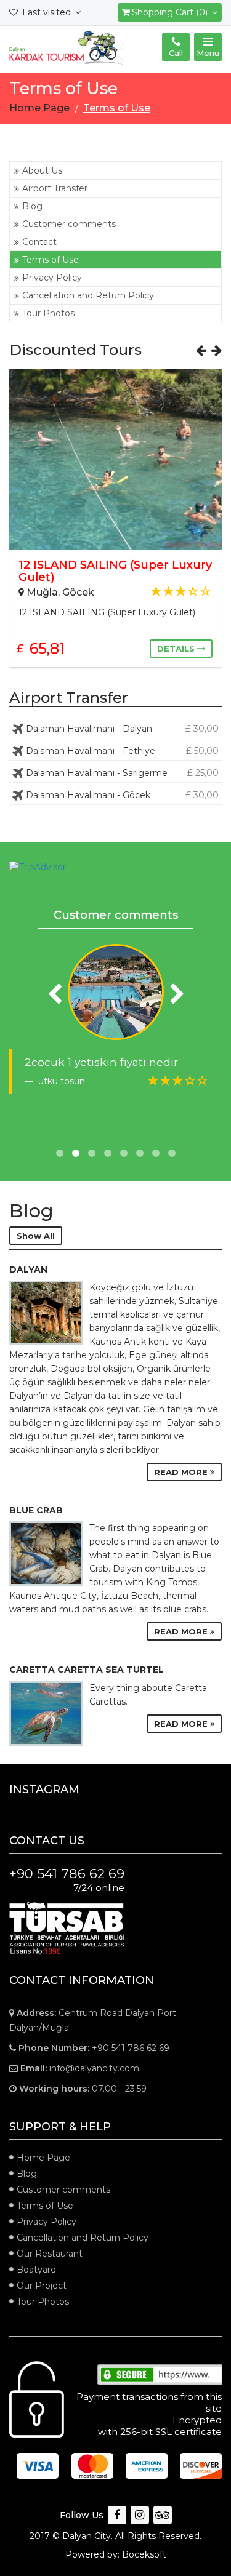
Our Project (42, 2286)
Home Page (43, 2158)
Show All (36, 1236)
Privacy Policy (52, 278)
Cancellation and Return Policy (88, 295)
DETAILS (177, 649)
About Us (42, 170)
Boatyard (36, 2270)
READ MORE (182, 1472)
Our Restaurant (50, 2254)
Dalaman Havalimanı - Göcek (122, 795)
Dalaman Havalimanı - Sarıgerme (122, 773)
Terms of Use (51, 260)
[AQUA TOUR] (115, 992)
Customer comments (69, 224)
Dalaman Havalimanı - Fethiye (122, 751)
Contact (39, 242)
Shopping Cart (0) (171, 12)
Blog (32, 206)
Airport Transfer (55, 188)
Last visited (47, 12)
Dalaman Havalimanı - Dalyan (122, 729)
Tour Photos (48, 313)
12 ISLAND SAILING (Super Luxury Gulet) (115, 571)
